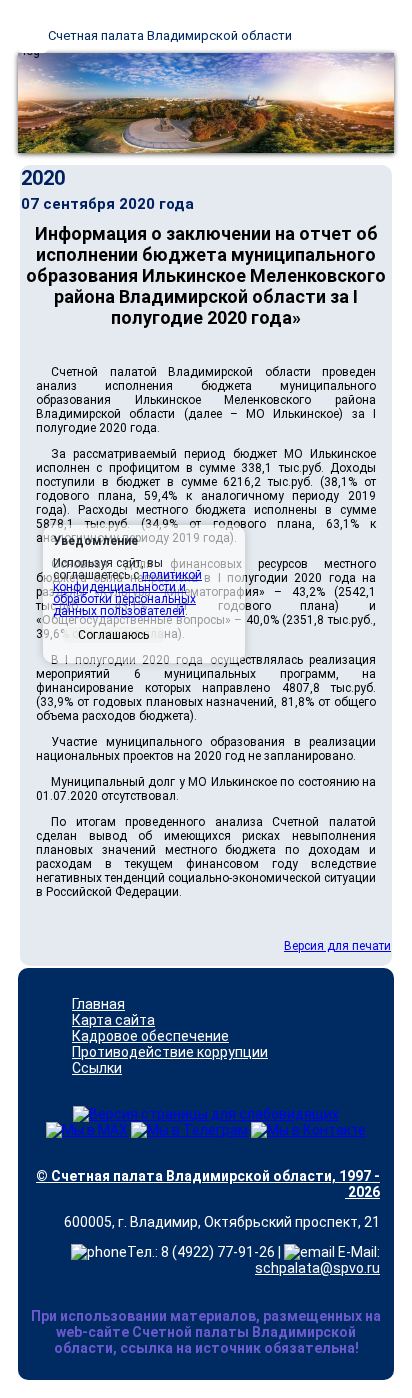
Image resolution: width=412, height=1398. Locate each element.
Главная (98, 1004)
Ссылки (97, 1068)
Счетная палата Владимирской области (170, 35)
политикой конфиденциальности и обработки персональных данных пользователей (127, 593)
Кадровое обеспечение (150, 1036)
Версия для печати (337, 946)
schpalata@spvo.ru (317, 1268)
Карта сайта (113, 1020)
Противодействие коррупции (170, 1052)
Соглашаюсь (113, 635)
